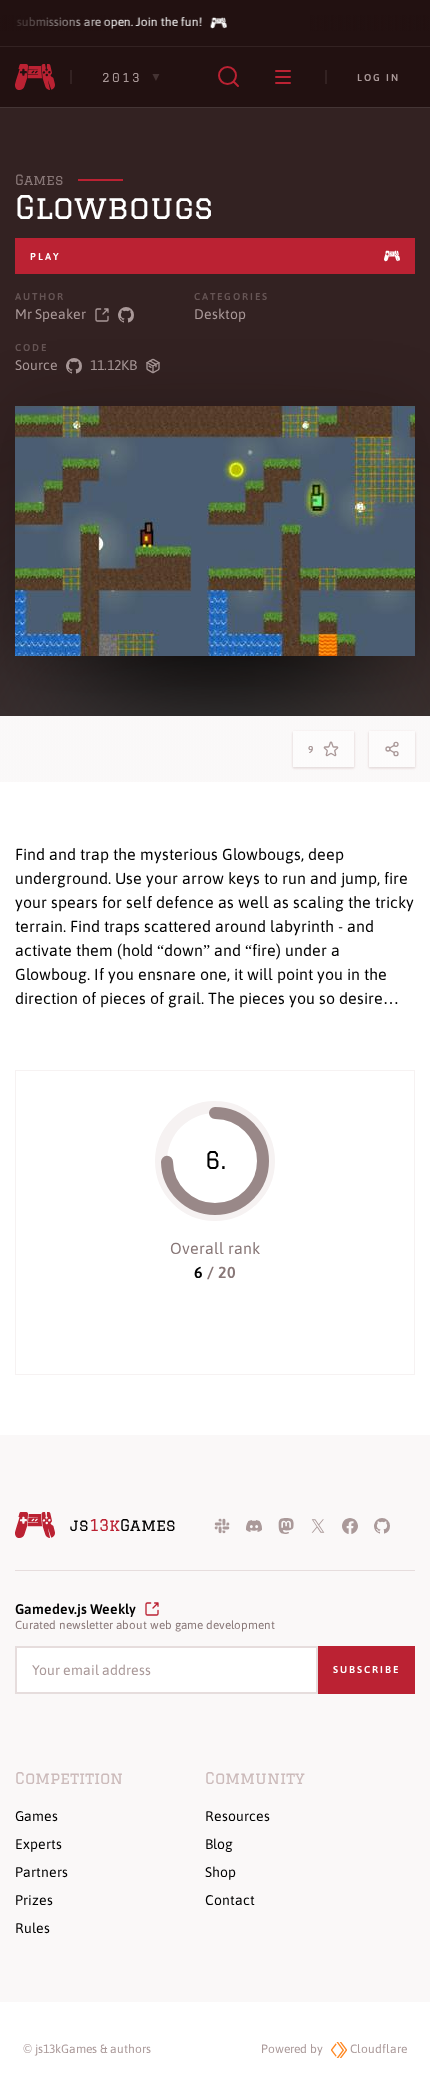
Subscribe (366, 1669)
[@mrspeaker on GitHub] (126, 314)
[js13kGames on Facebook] (350, 1525)
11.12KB (113, 365)
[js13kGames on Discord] (254, 1525)
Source (36, 365)
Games (39, 180)
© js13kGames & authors (87, 2049)
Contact (230, 1900)
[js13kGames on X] (318, 1525)
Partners (41, 1872)
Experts (38, 1844)
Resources (237, 1816)
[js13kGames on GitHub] (382, 1525)
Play (45, 256)
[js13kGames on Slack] (222, 1525)
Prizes (34, 1900)
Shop (220, 1872)
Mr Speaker (50, 314)
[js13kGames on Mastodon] (286, 1525)
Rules (32, 1928)
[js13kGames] (35, 77)
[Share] (392, 749)
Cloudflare (377, 2049)
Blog (219, 1844)
